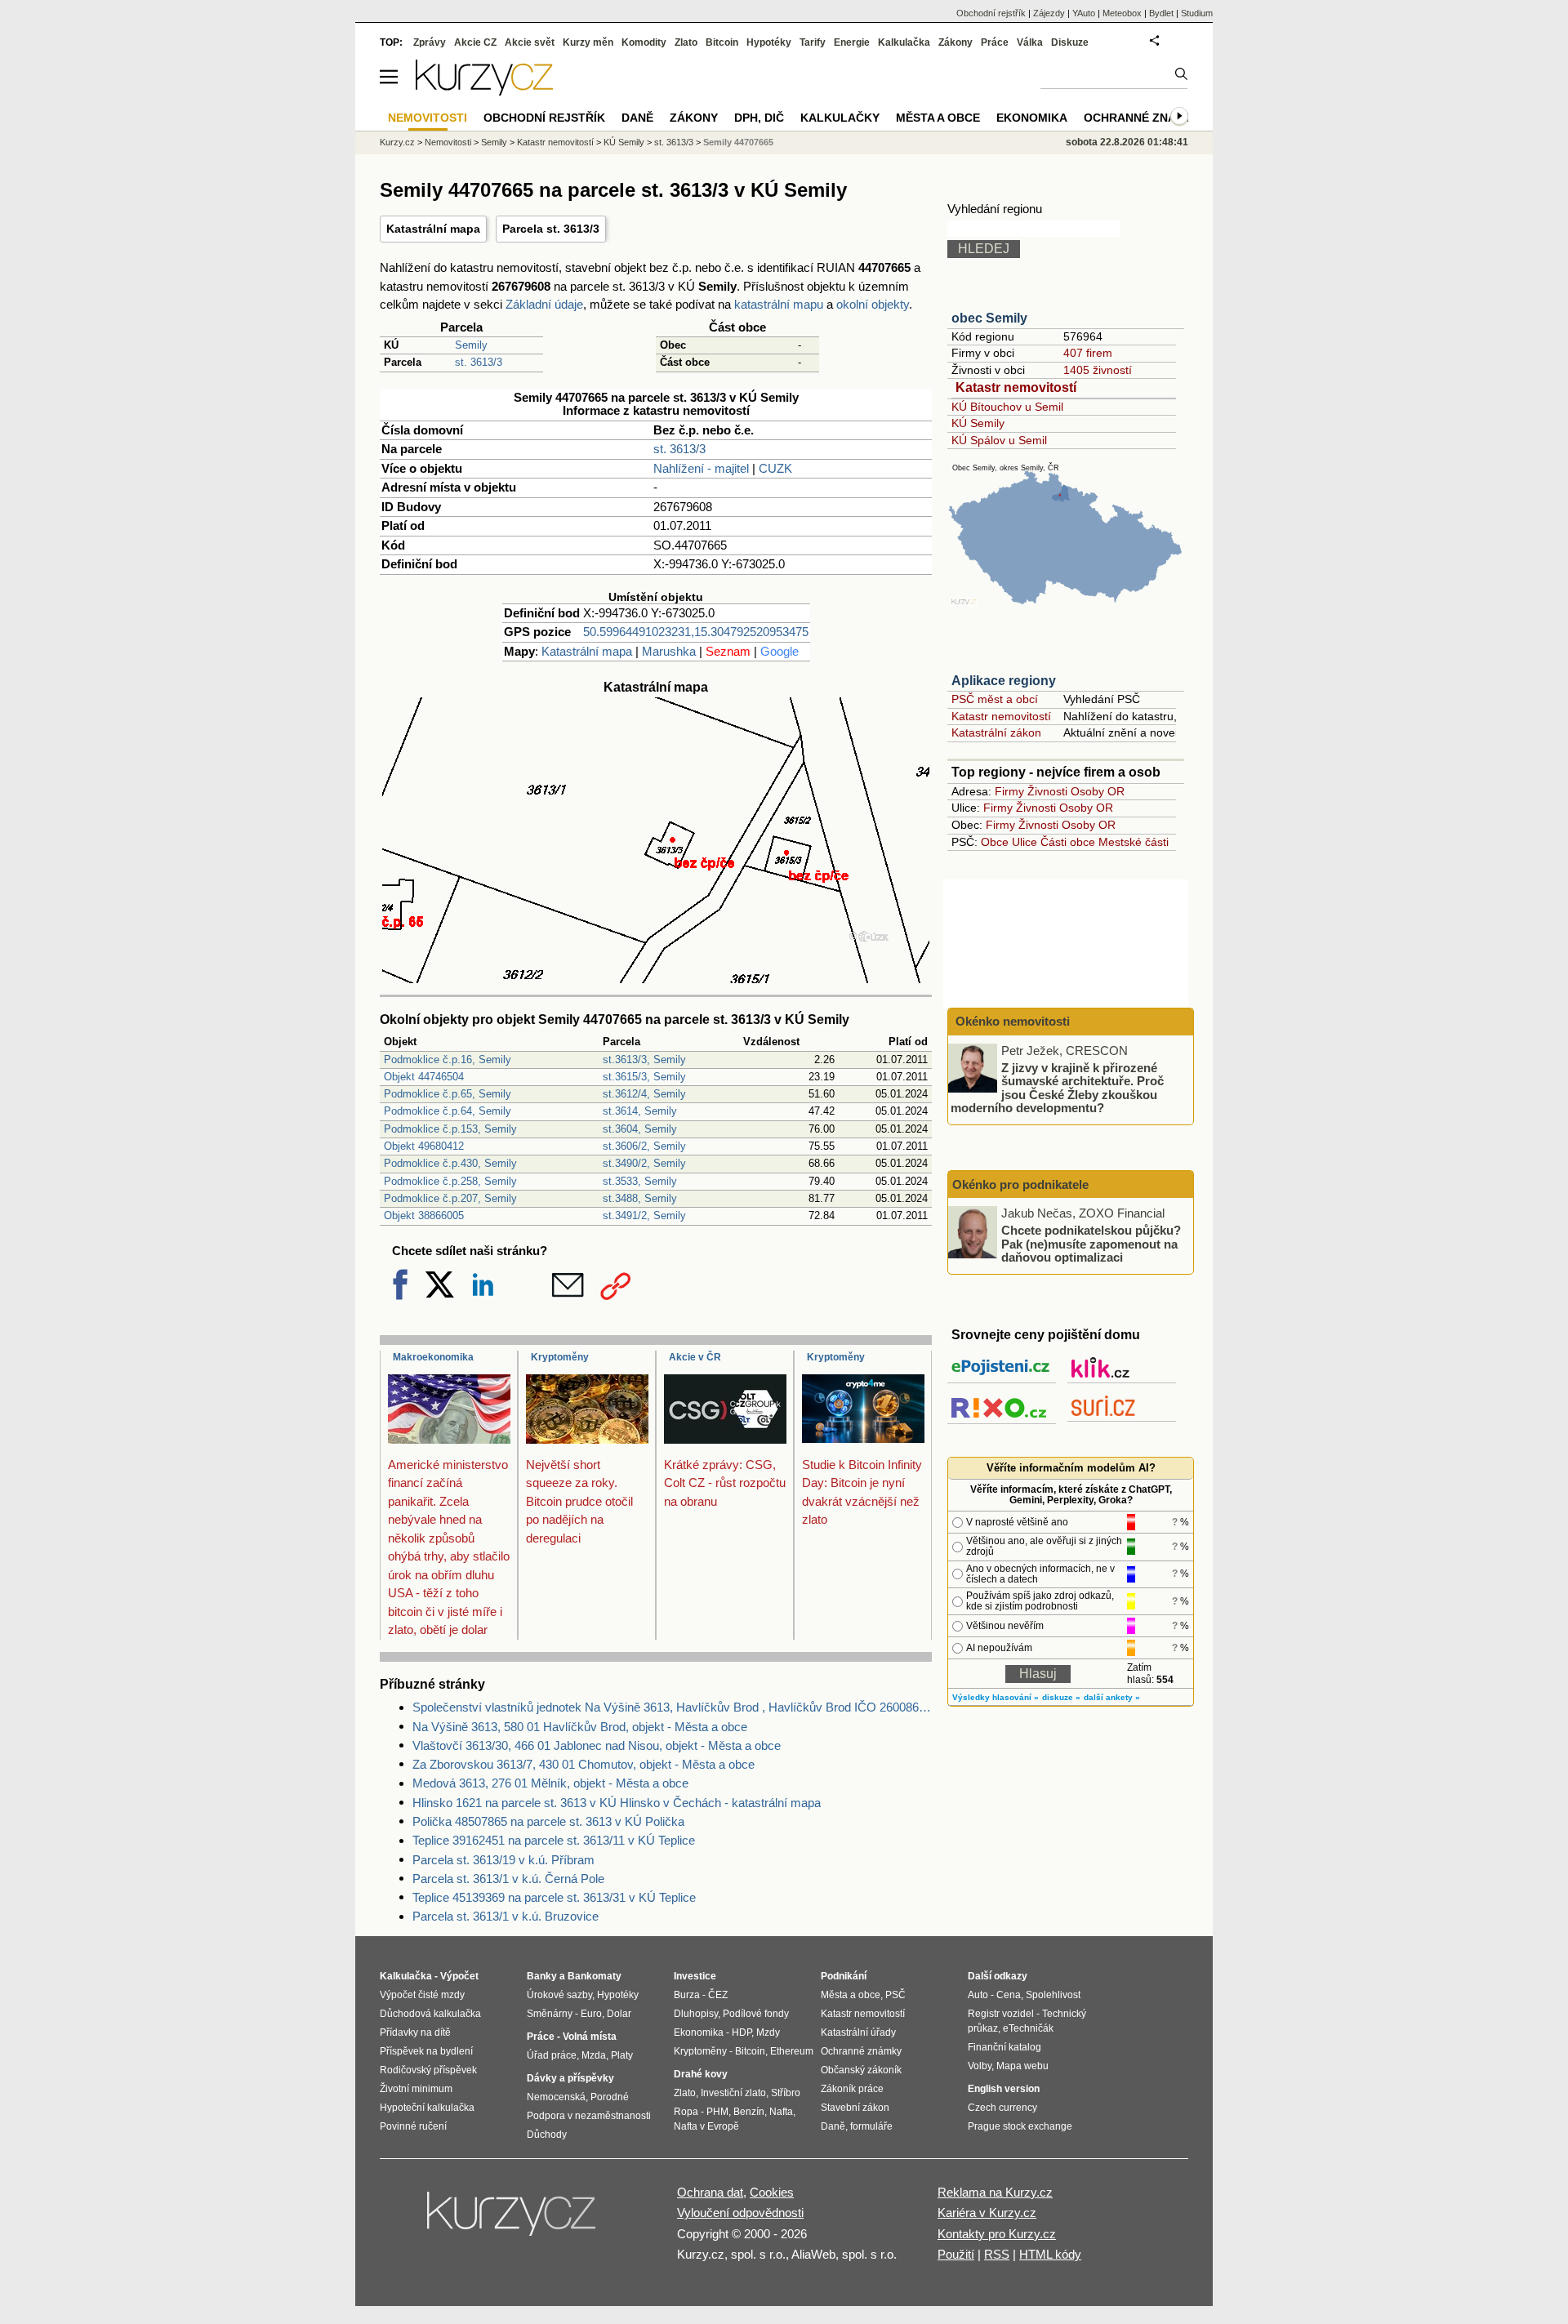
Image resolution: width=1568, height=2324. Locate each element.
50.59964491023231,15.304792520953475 (696, 632)
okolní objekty (873, 304)
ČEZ (718, 1995)
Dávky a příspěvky (570, 2078)
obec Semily (989, 318)
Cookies (772, 2192)
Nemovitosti (448, 142)
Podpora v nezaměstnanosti (589, 2116)
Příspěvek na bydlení (426, 2051)
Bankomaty (595, 1976)
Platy (622, 2055)
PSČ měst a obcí (995, 699)
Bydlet (1161, 13)
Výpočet (459, 1976)
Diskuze (1070, 42)
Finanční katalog (1004, 2047)
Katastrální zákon (996, 732)
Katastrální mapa (433, 229)
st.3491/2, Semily (644, 1215)
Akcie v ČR (695, 1357)
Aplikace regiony (1004, 681)
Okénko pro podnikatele (1020, 1184)
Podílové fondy (756, 2014)
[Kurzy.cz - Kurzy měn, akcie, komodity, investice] (484, 91)
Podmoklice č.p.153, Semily (450, 1129)
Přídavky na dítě (415, 2032)
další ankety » (1112, 1697)
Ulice (1025, 842)
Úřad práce (552, 2055)
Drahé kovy (701, 2074)
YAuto (1084, 13)
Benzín (749, 2112)
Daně (637, 118)
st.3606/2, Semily (644, 1146)
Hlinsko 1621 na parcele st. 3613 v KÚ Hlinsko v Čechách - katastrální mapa (617, 1803)
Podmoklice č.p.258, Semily (450, 1181)
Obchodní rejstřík (991, 13)
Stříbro (786, 2093)
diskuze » (1061, 1697)
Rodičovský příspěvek (428, 2070)
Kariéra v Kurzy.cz (987, 2213)
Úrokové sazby (559, 1995)
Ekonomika (1032, 118)
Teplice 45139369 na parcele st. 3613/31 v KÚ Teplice (554, 1897)
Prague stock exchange (1020, 2126)
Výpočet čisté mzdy (422, 1995)
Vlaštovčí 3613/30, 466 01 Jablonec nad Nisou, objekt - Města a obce (597, 1745)
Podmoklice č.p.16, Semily (448, 1060)
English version (1004, 2089)
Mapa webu (1022, 2066)
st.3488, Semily (640, 1198)
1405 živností (1098, 370)
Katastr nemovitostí (1016, 387)
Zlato (686, 42)
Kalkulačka (904, 42)
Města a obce (938, 118)
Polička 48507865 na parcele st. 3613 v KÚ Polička (548, 1821)
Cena (1009, 1995)
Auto (978, 1995)
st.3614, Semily (640, 1111)
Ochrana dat (710, 2192)
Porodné (610, 2097)
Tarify (813, 42)
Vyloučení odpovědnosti (740, 2213)
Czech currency (1002, 2108)
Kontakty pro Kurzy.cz (997, 2234)
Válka (1030, 42)
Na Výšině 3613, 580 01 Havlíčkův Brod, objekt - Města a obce (580, 1727)
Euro (591, 2014)
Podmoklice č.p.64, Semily (448, 1111)
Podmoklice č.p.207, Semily (450, 1198)
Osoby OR (1098, 791)
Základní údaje (544, 304)
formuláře (871, 2126)
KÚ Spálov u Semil (999, 440)
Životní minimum (416, 2089)
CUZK (775, 468)
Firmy (1009, 791)
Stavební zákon (855, 2108)
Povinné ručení (413, 2126)
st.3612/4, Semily (644, 1094)
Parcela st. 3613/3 (551, 229)
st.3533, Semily (640, 1181)
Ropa (686, 2112)
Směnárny (550, 2014)
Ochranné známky (1143, 118)
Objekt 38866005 (424, 1215)
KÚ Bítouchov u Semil (1007, 407)
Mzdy (768, 2032)
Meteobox (1122, 13)
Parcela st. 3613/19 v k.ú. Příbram (503, 1860)
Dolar (619, 2014)
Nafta (781, 2112)
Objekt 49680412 (424, 1146)
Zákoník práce (852, 2089)
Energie (852, 42)
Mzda (594, 2055)
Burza (687, 1995)
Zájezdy (1049, 13)
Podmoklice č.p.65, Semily (448, 1094)
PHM (717, 2112)
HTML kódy (1050, 2254)
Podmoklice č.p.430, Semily (450, 1163)
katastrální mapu (779, 304)
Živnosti (1047, 791)
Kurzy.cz (397, 142)
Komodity (644, 42)
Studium (1197, 13)
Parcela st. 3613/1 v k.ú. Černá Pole (508, 1879)
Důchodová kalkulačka (430, 2014)
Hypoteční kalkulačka (427, 2108)
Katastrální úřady (858, 2032)
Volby (980, 2066)
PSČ (895, 1995)
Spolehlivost (1053, 1995)
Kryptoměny (560, 1357)
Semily (471, 345)
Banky (542, 1976)
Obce (995, 842)
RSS (997, 2254)
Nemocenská (556, 2097)
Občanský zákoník (861, 2070)
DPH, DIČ (759, 118)
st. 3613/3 (479, 362)
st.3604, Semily (640, 1129)
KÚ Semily (978, 423)
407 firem (1088, 353)
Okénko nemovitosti (1011, 1021)
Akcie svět (530, 42)
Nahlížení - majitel (701, 468)
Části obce (1068, 842)
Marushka (669, 651)
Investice (695, 1976)
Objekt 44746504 (424, 1077)
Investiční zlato (733, 2093)
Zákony (955, 42)
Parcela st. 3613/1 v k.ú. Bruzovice (506, 1916)
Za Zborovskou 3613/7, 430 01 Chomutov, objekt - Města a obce (584, 1764)
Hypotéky (769, 42)
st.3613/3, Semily (644, 1060)
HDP (742, 2032)
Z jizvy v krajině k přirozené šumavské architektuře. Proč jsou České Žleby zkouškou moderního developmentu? (1057, 1087)
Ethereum (792, 2051)
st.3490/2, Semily (644, 1163)
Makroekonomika (433, 1357)
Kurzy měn (588, 42)
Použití (956, 2254)
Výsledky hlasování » (996, 1697)
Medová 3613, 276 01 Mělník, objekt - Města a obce (550, 1783)
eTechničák (1028, 2028)
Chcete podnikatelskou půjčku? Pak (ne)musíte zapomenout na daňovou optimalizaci (1091, 1244)
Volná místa (590, 2037)
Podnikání (844, 1976)
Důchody (547, 2135)
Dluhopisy (696, 2014)
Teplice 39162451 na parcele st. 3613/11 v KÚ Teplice (554, 1840)
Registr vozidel (1001, 2014)
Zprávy (430, 42)
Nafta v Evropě (706, 2126)
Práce (995, 42)
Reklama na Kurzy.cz (995, 2192)
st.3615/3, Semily (644, 1077)
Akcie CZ (475, 42)
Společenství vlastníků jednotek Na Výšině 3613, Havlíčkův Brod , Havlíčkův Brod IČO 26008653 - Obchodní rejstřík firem (672, 1707)
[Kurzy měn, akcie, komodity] (513, 2220)
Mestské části (1134, 842)
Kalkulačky (840, 118)
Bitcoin (722, 42)
